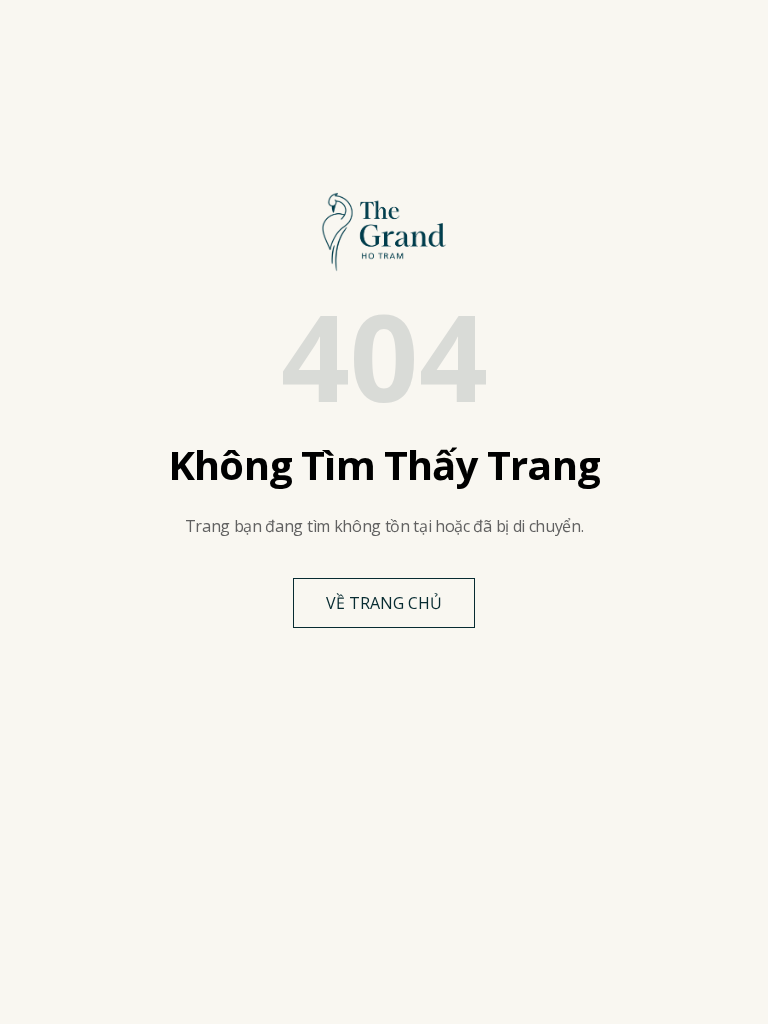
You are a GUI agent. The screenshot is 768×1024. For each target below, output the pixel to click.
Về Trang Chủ (384, 603)
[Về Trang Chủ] (383, 232)
